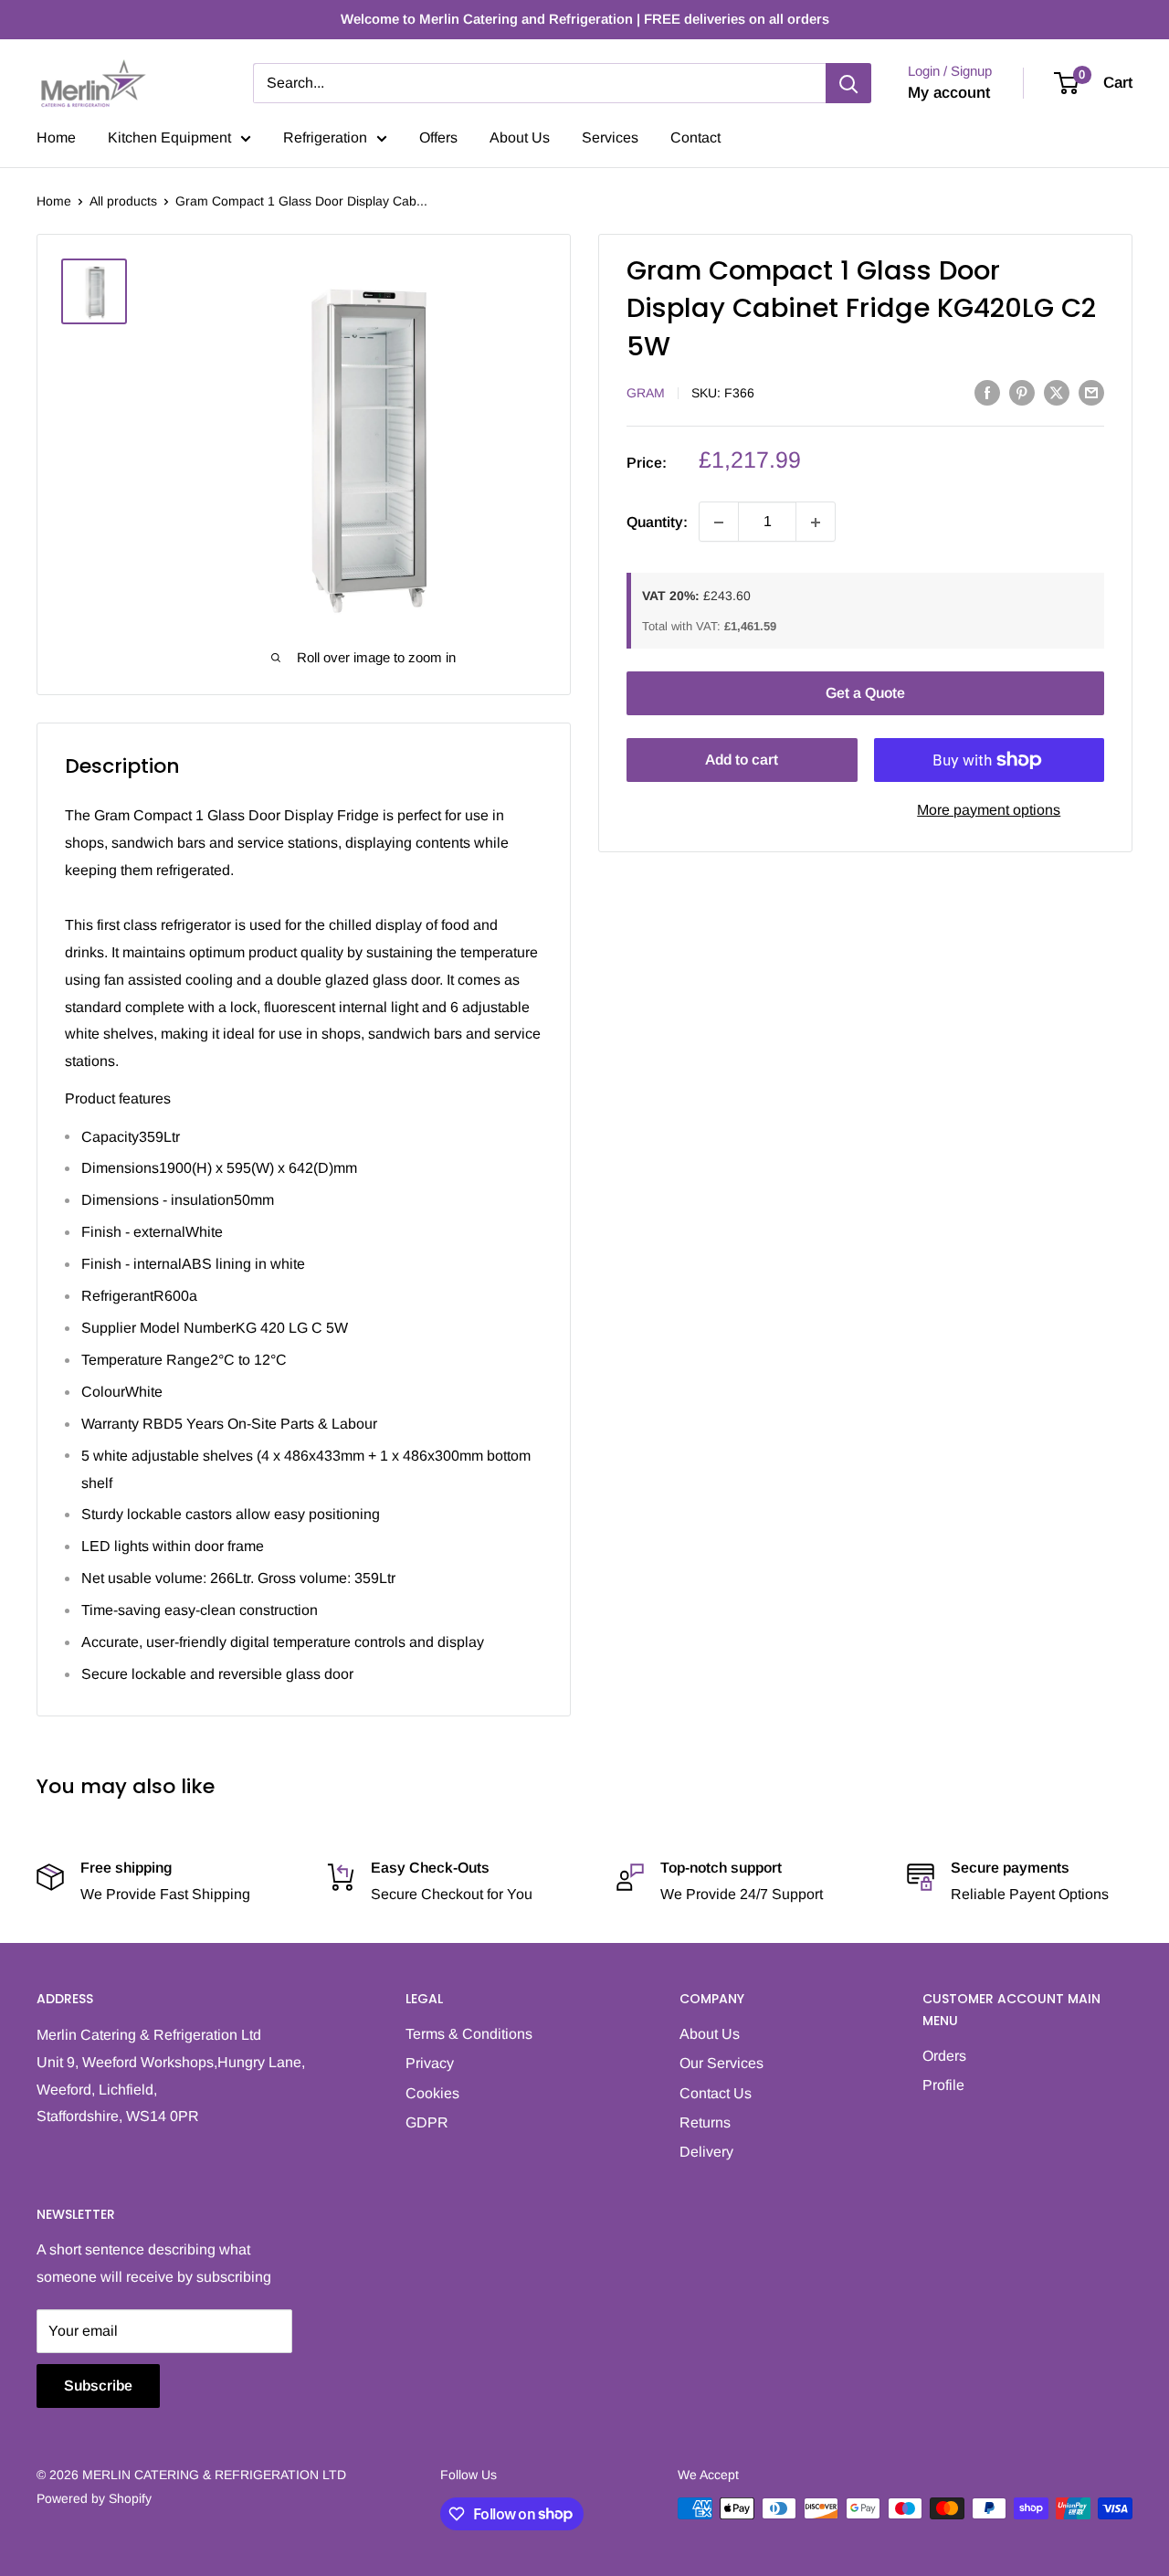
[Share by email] (1091, 392)
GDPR (427, 2122)
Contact (695, 137)
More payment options (989, 810)
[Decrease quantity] (719, 523)
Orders (944, 2056)
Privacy (430, 2063)
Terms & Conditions (469, 2034)
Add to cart (742, 760)
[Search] (848, 83)
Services (610, 137)
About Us (520, 137)
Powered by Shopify (94, 2498)
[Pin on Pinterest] (1022, 392)
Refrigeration (325, 137)
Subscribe (98, 2386)
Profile (943, 2085)
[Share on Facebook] (987, 392)
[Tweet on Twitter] (1057, 392)
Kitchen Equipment (169, 137)
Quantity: (657, 522)
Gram (646, 394)
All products (123, 201)
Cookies (432, 2093)
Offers (438, 137)
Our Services (721, 2063)
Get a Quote (865, 693)
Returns (705, 2122)
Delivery (706, 2152)
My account (949, 93)
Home (56, 137)
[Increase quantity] (816, 523)
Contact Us (716, 2093)
